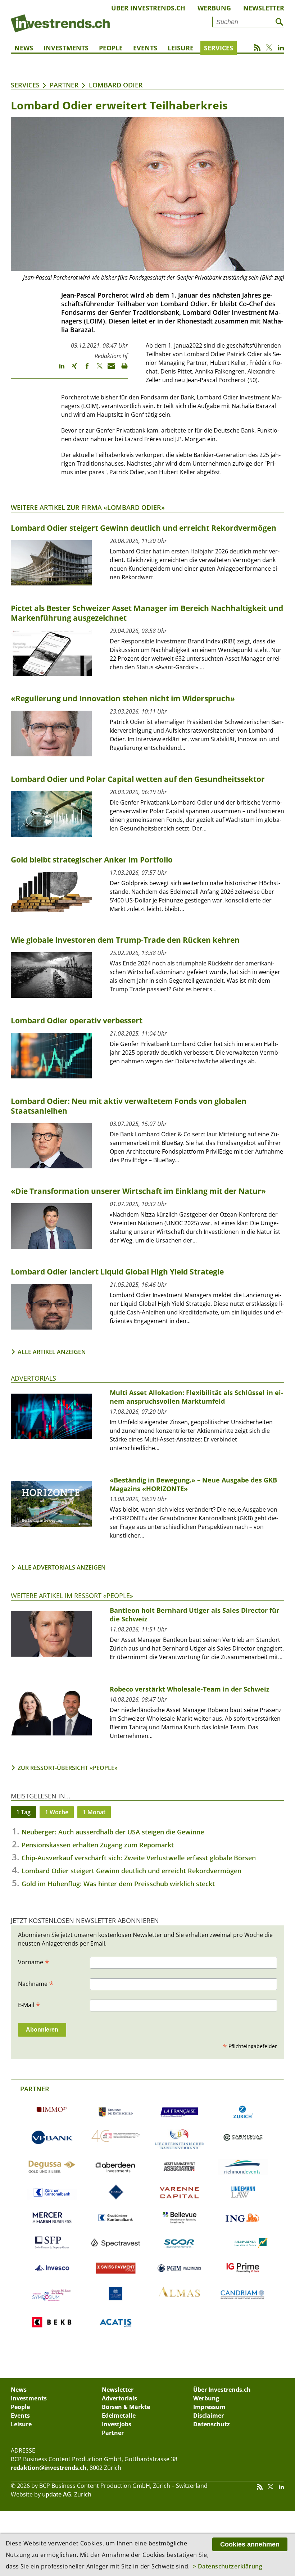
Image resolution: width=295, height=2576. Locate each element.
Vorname (34, 1962)
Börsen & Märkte (126, 2407)
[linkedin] (58, 369)
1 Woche (57, 1812)
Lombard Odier (116, 85)
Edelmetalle (119, 2416)
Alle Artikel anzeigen (52, 1352)
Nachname (36, 1983)
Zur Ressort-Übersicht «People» (68, 1768)
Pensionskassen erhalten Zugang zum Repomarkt (98, 1845)
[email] (109, 369)
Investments (66, 48)
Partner (64, 85)
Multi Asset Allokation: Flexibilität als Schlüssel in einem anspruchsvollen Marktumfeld (196, 1397)
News (24, 48)
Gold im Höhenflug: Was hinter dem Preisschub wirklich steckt (118, 1884)
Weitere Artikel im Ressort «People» (72, 1595)
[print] (121, 369)
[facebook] (84, 369)
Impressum (209, 2407)
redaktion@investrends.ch (49, 2468)
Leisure (181, 48)
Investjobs (117, 2424)
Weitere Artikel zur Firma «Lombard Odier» (88, 507)
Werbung (214, 8)
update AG (57, 2494)
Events (145, 48)
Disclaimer (208, 2416)
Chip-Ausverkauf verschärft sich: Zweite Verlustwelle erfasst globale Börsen (139, 1858)
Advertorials (33, 1378)
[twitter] (96, 369)
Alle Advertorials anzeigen (62, 1567)
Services (219, 48)
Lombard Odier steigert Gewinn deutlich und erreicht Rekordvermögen (131, 1871)
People (111, 48)
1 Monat (94, 1812)
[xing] (71, 369)
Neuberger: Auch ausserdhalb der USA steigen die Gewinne (113, 1832)
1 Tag (23, 1812)
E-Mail (29, 2005)
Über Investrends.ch (148, 8)
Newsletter (264, 8)
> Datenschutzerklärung (228, 2566)
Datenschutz (212, 2424)
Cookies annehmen (250, 2544)
